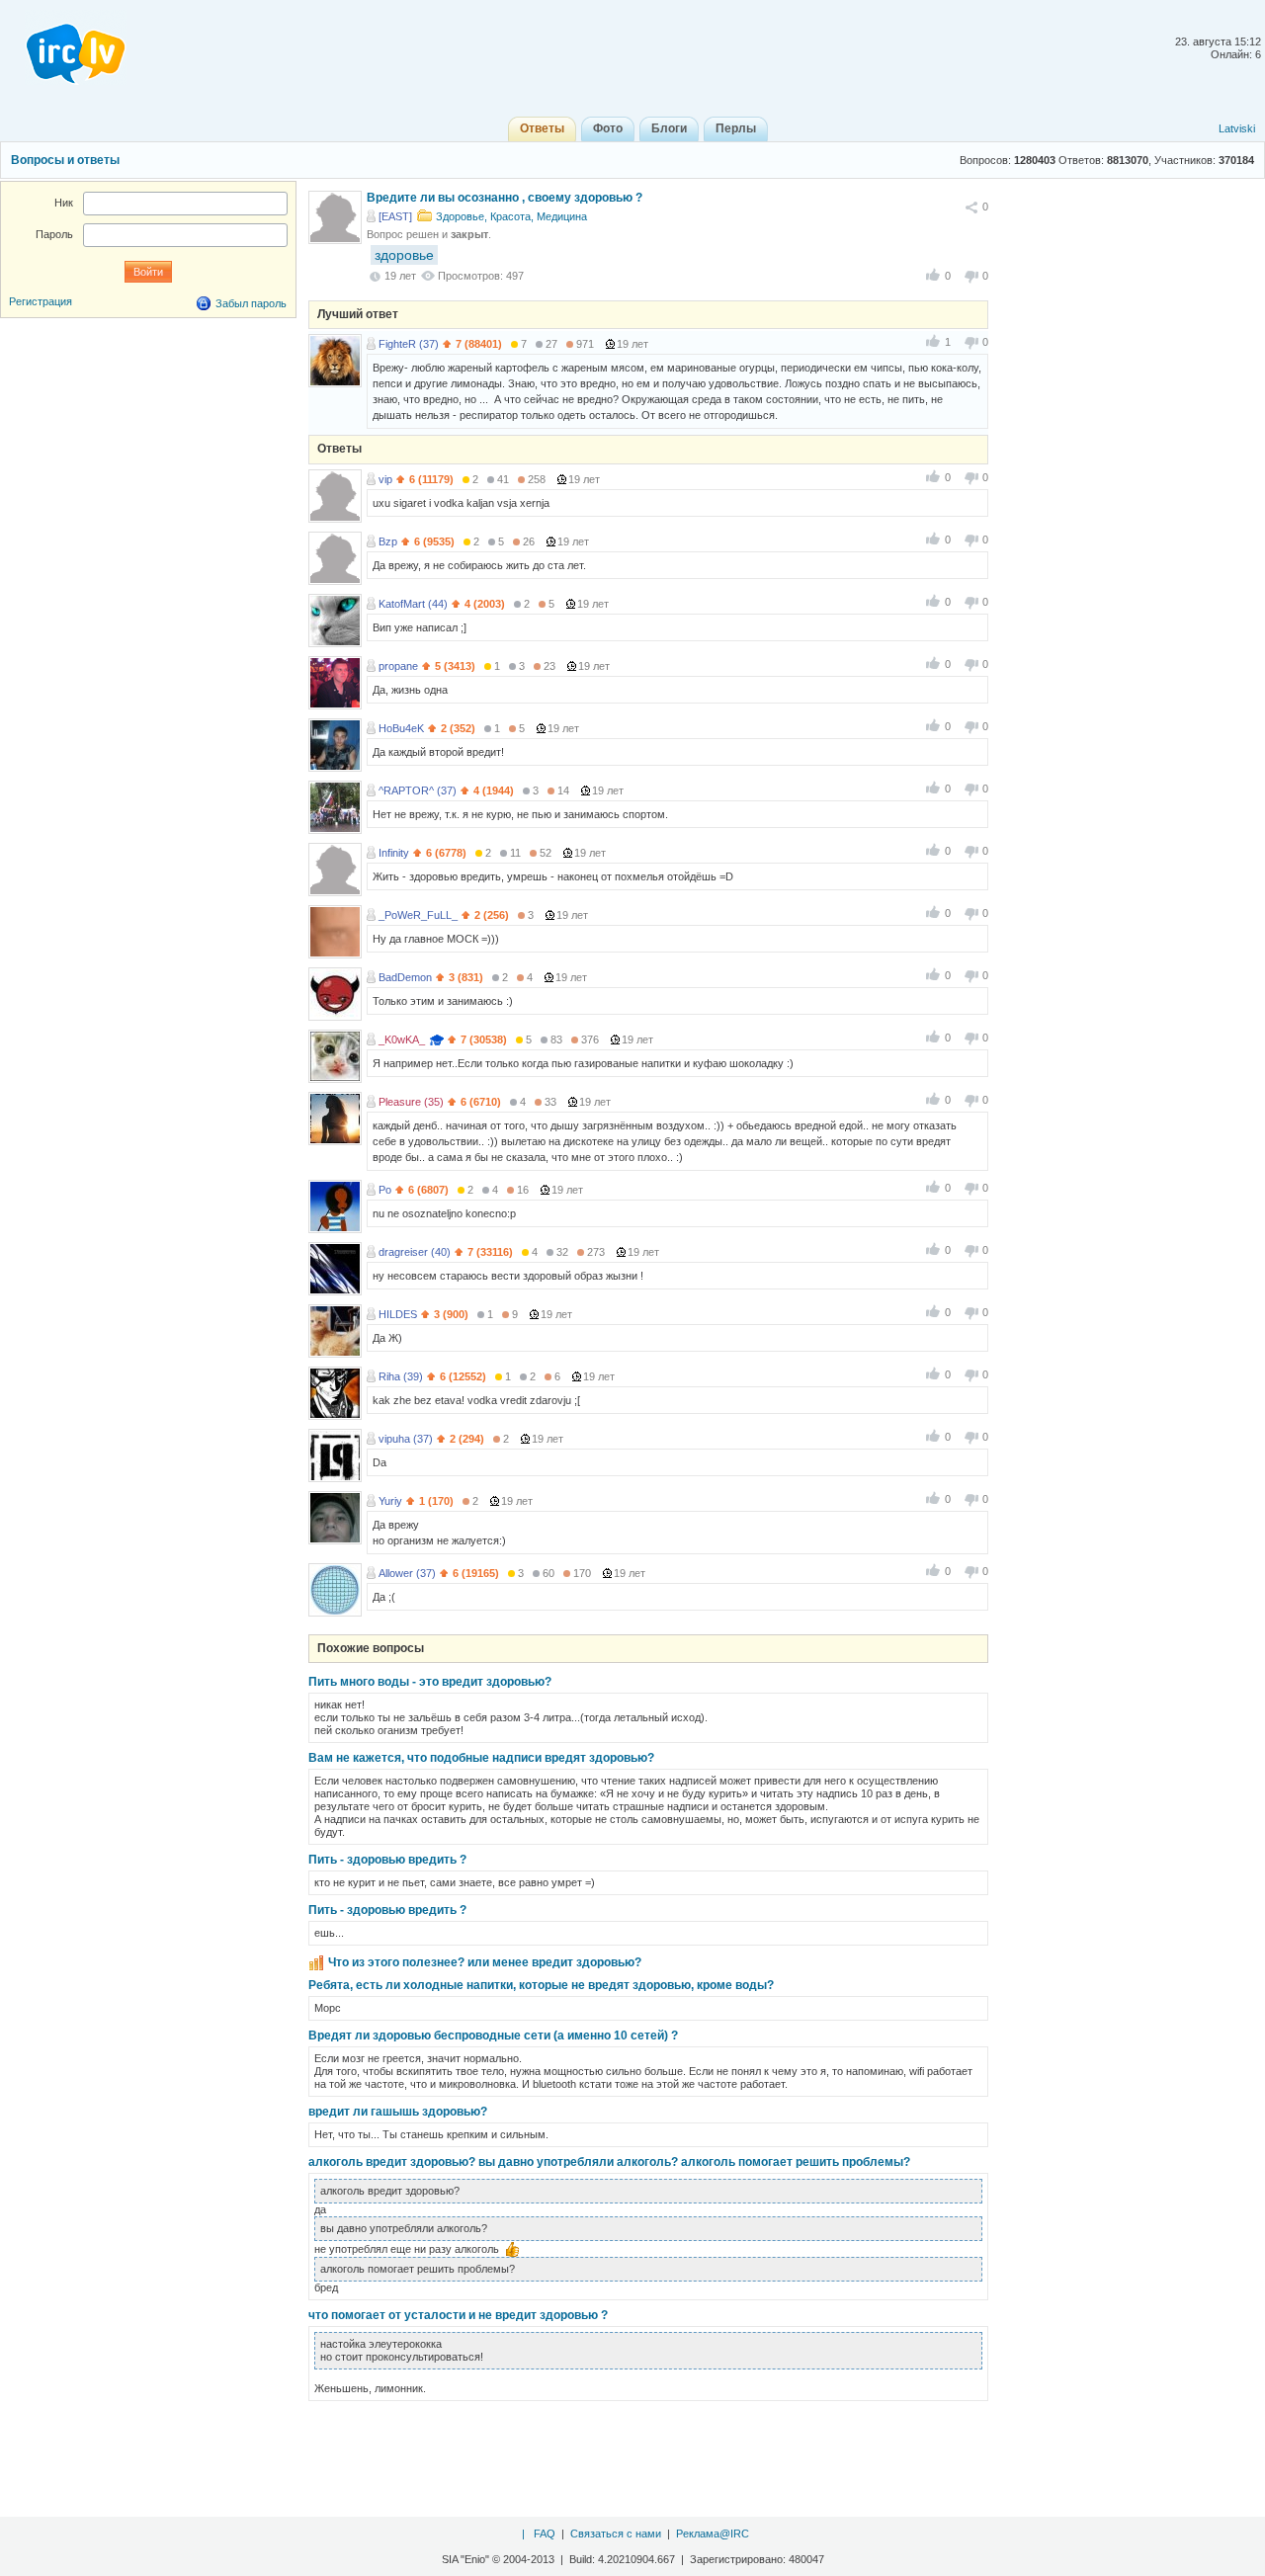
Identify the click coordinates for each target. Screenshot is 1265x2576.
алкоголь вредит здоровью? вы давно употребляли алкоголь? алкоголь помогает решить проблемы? (609, 2162)
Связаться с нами (616, 2534)
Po (385, 1190)
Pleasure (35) (411, 1102)
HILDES (398, 1314)
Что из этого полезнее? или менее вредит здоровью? (485, 1962)
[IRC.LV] (63, 47)
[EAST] (395, 216)
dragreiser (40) (415, 1252)
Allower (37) (407, 1573)
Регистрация (41, 301)
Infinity (394, 853)
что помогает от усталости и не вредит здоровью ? (458, 2315)
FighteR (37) (409, 344)
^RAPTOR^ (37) (418, 790)
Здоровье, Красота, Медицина (511, 216)
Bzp (388, 541)
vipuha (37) (406, 1439)
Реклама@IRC (713, 2534)
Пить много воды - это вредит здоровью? (430, 1682)
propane (398, 666)
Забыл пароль (251, 303)
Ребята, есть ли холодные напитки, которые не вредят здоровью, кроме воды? (541, 1985)
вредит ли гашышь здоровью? (398, 2112)
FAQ (545, 2534)
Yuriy (390, 1501)
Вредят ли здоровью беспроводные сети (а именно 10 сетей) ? (493, 2036)
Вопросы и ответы (65, 160)
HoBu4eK (401, 728)
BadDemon (405, 977)
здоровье (404, 255)
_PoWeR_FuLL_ (418, 915)
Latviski (1237, 128)
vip (385, 479)
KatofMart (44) (413, 604)
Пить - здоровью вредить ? (387, 1860)
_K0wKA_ (402, 1039)
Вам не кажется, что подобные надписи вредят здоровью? (481, 1758)
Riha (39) (401, 1376)
